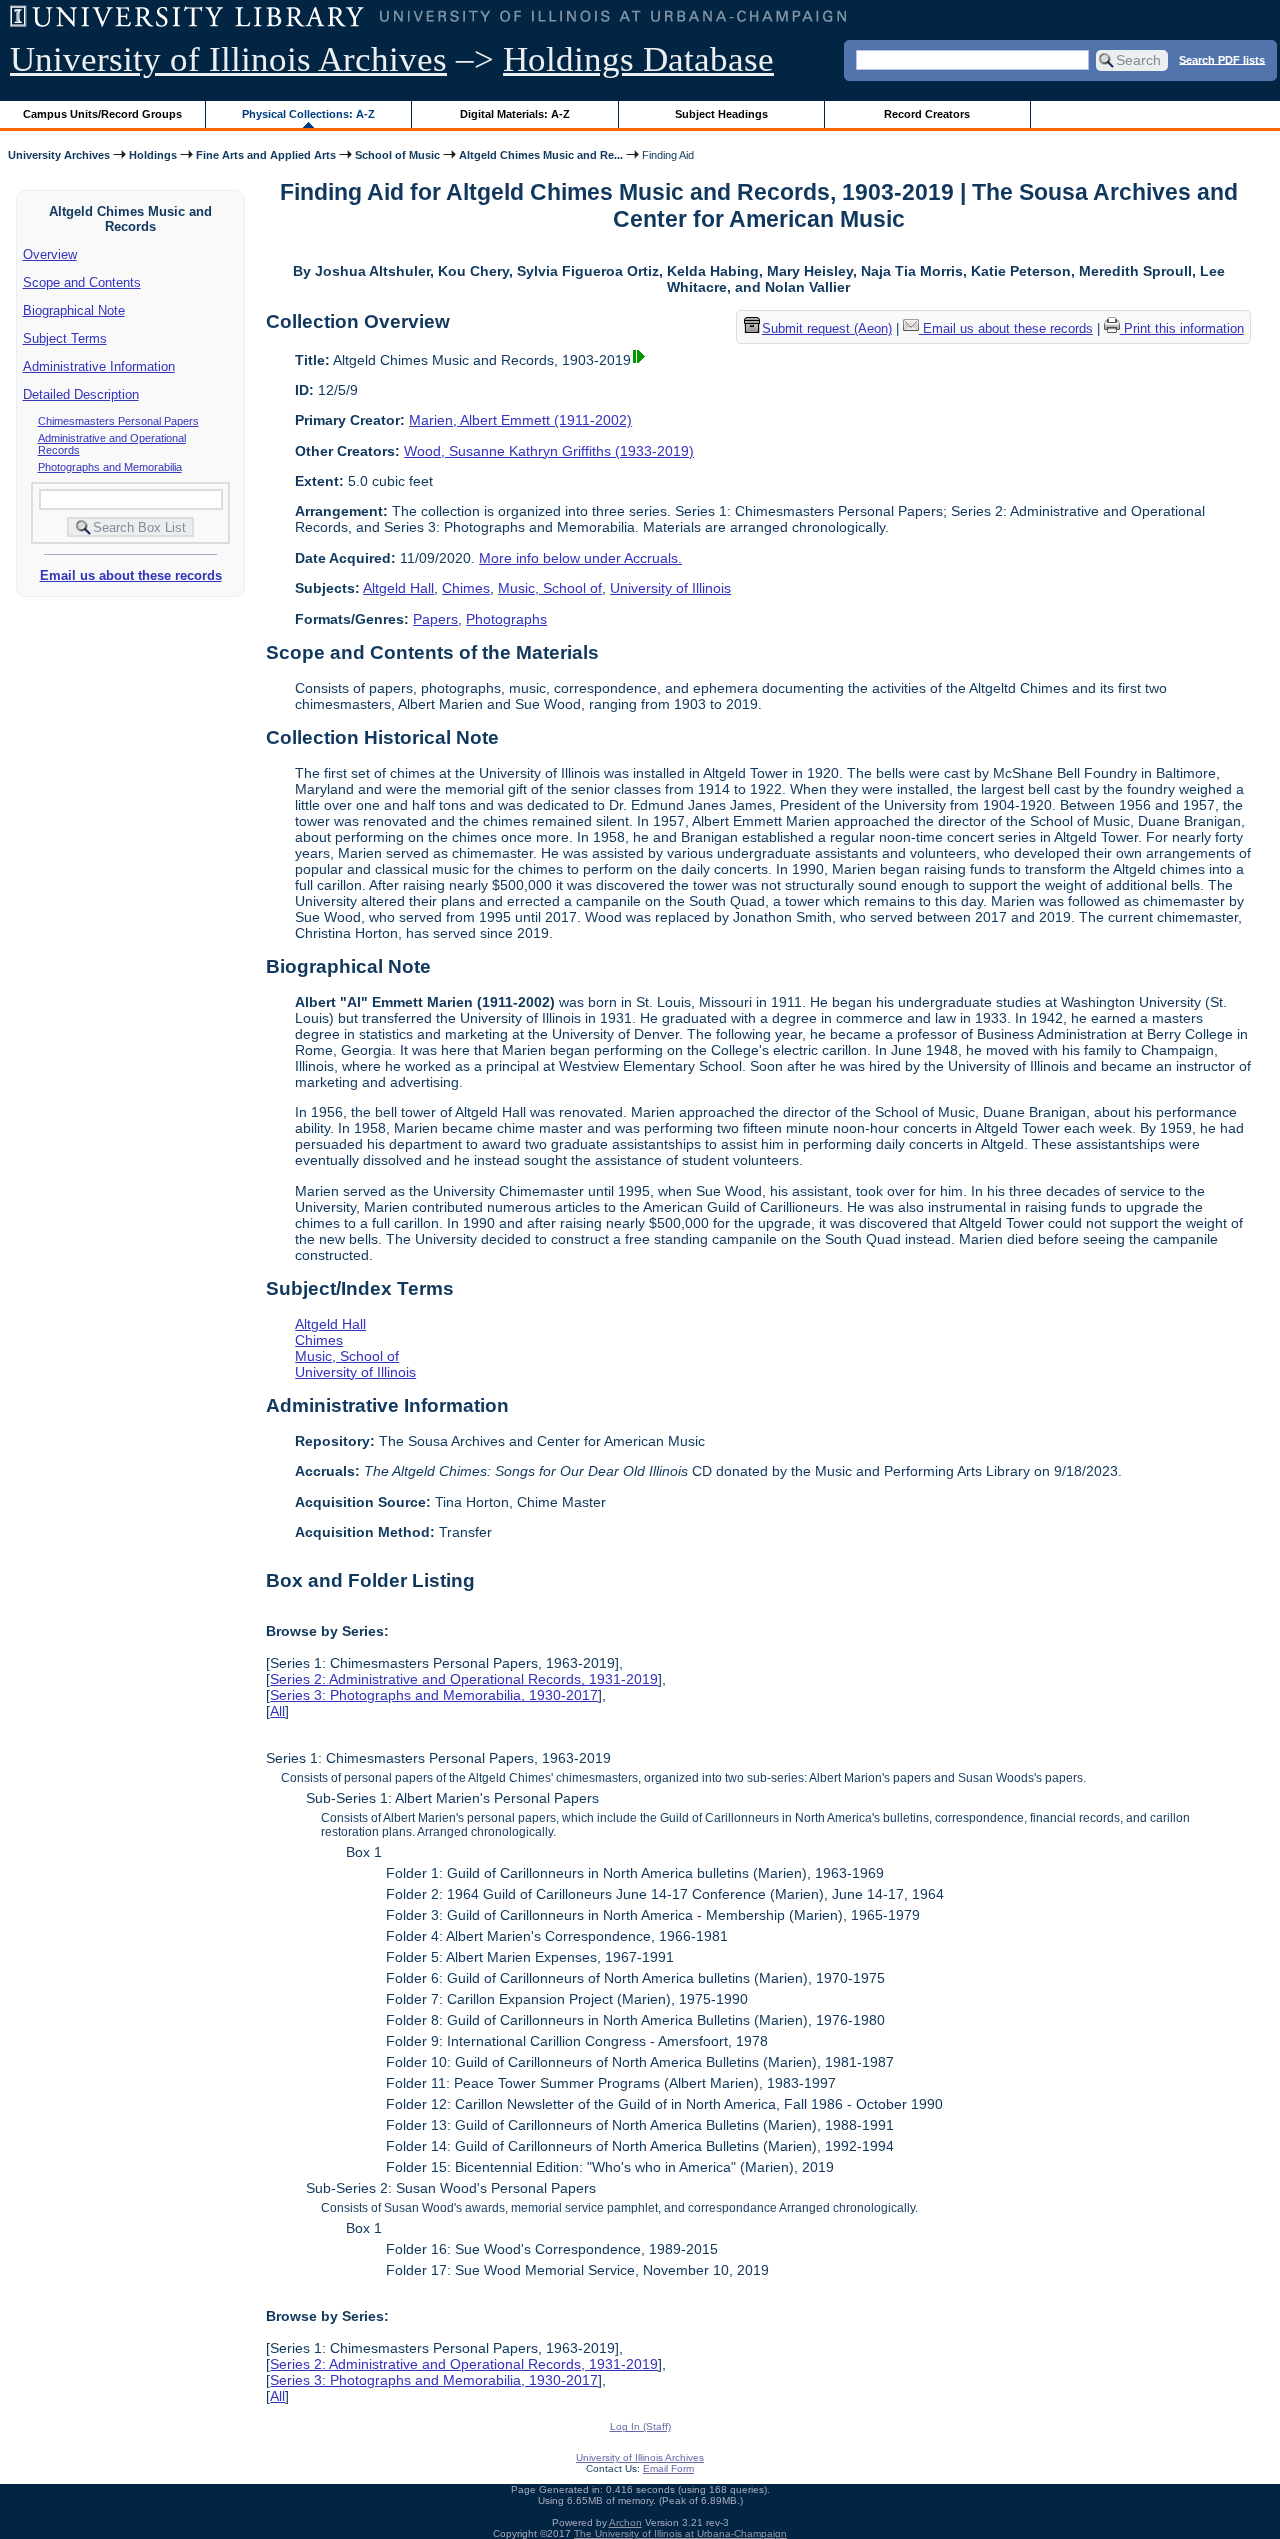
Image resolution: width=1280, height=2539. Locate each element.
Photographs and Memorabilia (110, 467)
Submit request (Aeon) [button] (827, 328)
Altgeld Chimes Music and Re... (541, 155)
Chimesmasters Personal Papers (118, 421)
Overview (50, 254)
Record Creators (927, 114)
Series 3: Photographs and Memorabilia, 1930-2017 (434, 1695)
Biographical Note (74, 310)
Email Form (668, 2468)
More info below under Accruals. (580, 558)
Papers (435, 619)
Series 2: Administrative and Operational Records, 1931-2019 (464, 1679)
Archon (625, 2522)
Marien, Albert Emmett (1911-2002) (520, 420)
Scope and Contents (82, 282)
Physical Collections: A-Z (308, 114)
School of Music (397, 155)
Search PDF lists (1222, 59)
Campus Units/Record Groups (102, 114)
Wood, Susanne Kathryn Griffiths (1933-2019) (549, 451)
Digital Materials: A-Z (515, 114)
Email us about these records (131, 575)
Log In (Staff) (640, 2426)
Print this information (1182, 328)
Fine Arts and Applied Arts (266, 155)
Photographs (506, 619)
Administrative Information (99, 366)
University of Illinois (670, 588)
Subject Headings (721, 114)
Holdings (153, 155)
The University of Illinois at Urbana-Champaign (680, 2533)
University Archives (59, 155)
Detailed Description (81, 394)
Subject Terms (65, 338)
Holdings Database (638, 59)
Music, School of (550, 588)
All (277, 1711)
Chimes (466, 588)
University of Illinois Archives (228, 59)
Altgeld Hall (398, 588)
